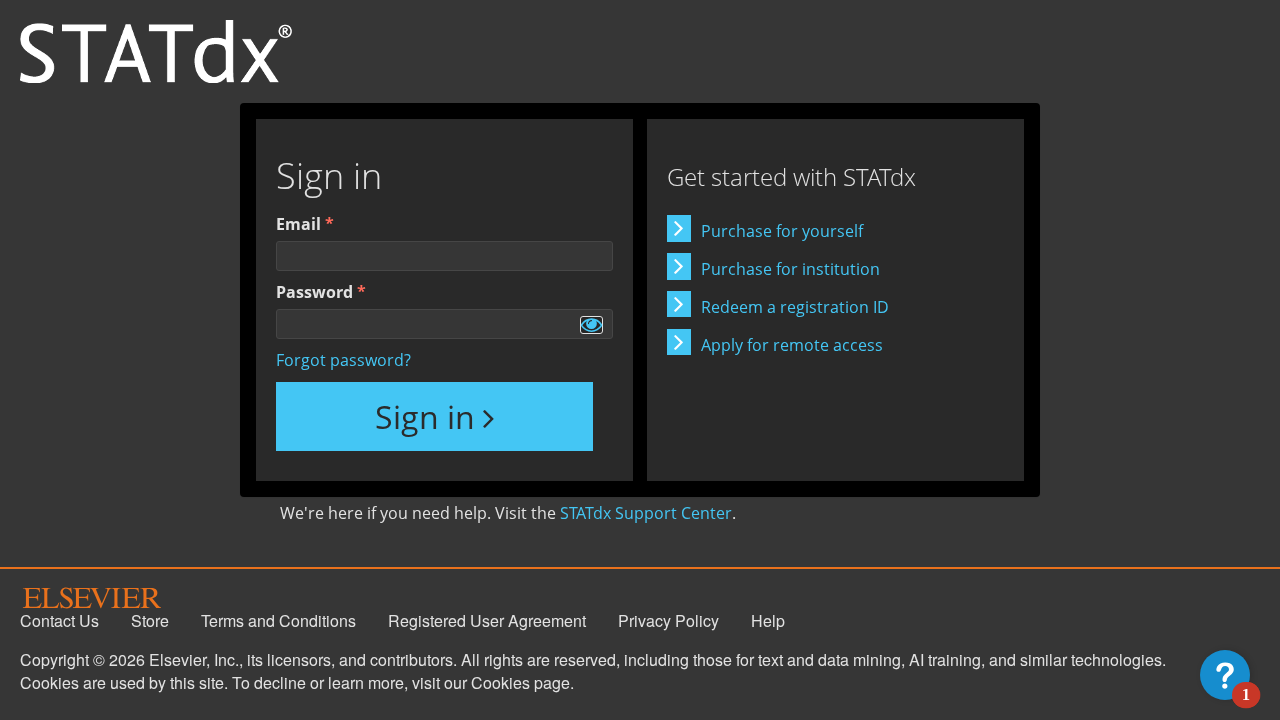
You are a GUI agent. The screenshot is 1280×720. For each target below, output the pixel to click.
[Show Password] (591, 325)
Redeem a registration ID (795, 307)
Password (314, 292)
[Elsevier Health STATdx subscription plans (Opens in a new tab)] (156, 50)
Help (768, 620)
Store (150, 620)
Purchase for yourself (782, 231)
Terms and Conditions (278, 620)
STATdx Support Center (646, 513)
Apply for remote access (792, 345)
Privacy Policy (668, 620)
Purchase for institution (790, 269)
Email (298, 224)
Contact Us (59, 620)
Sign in (425, 416)
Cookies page (520, 682)
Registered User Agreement (487, 620)
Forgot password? (343, 360)
